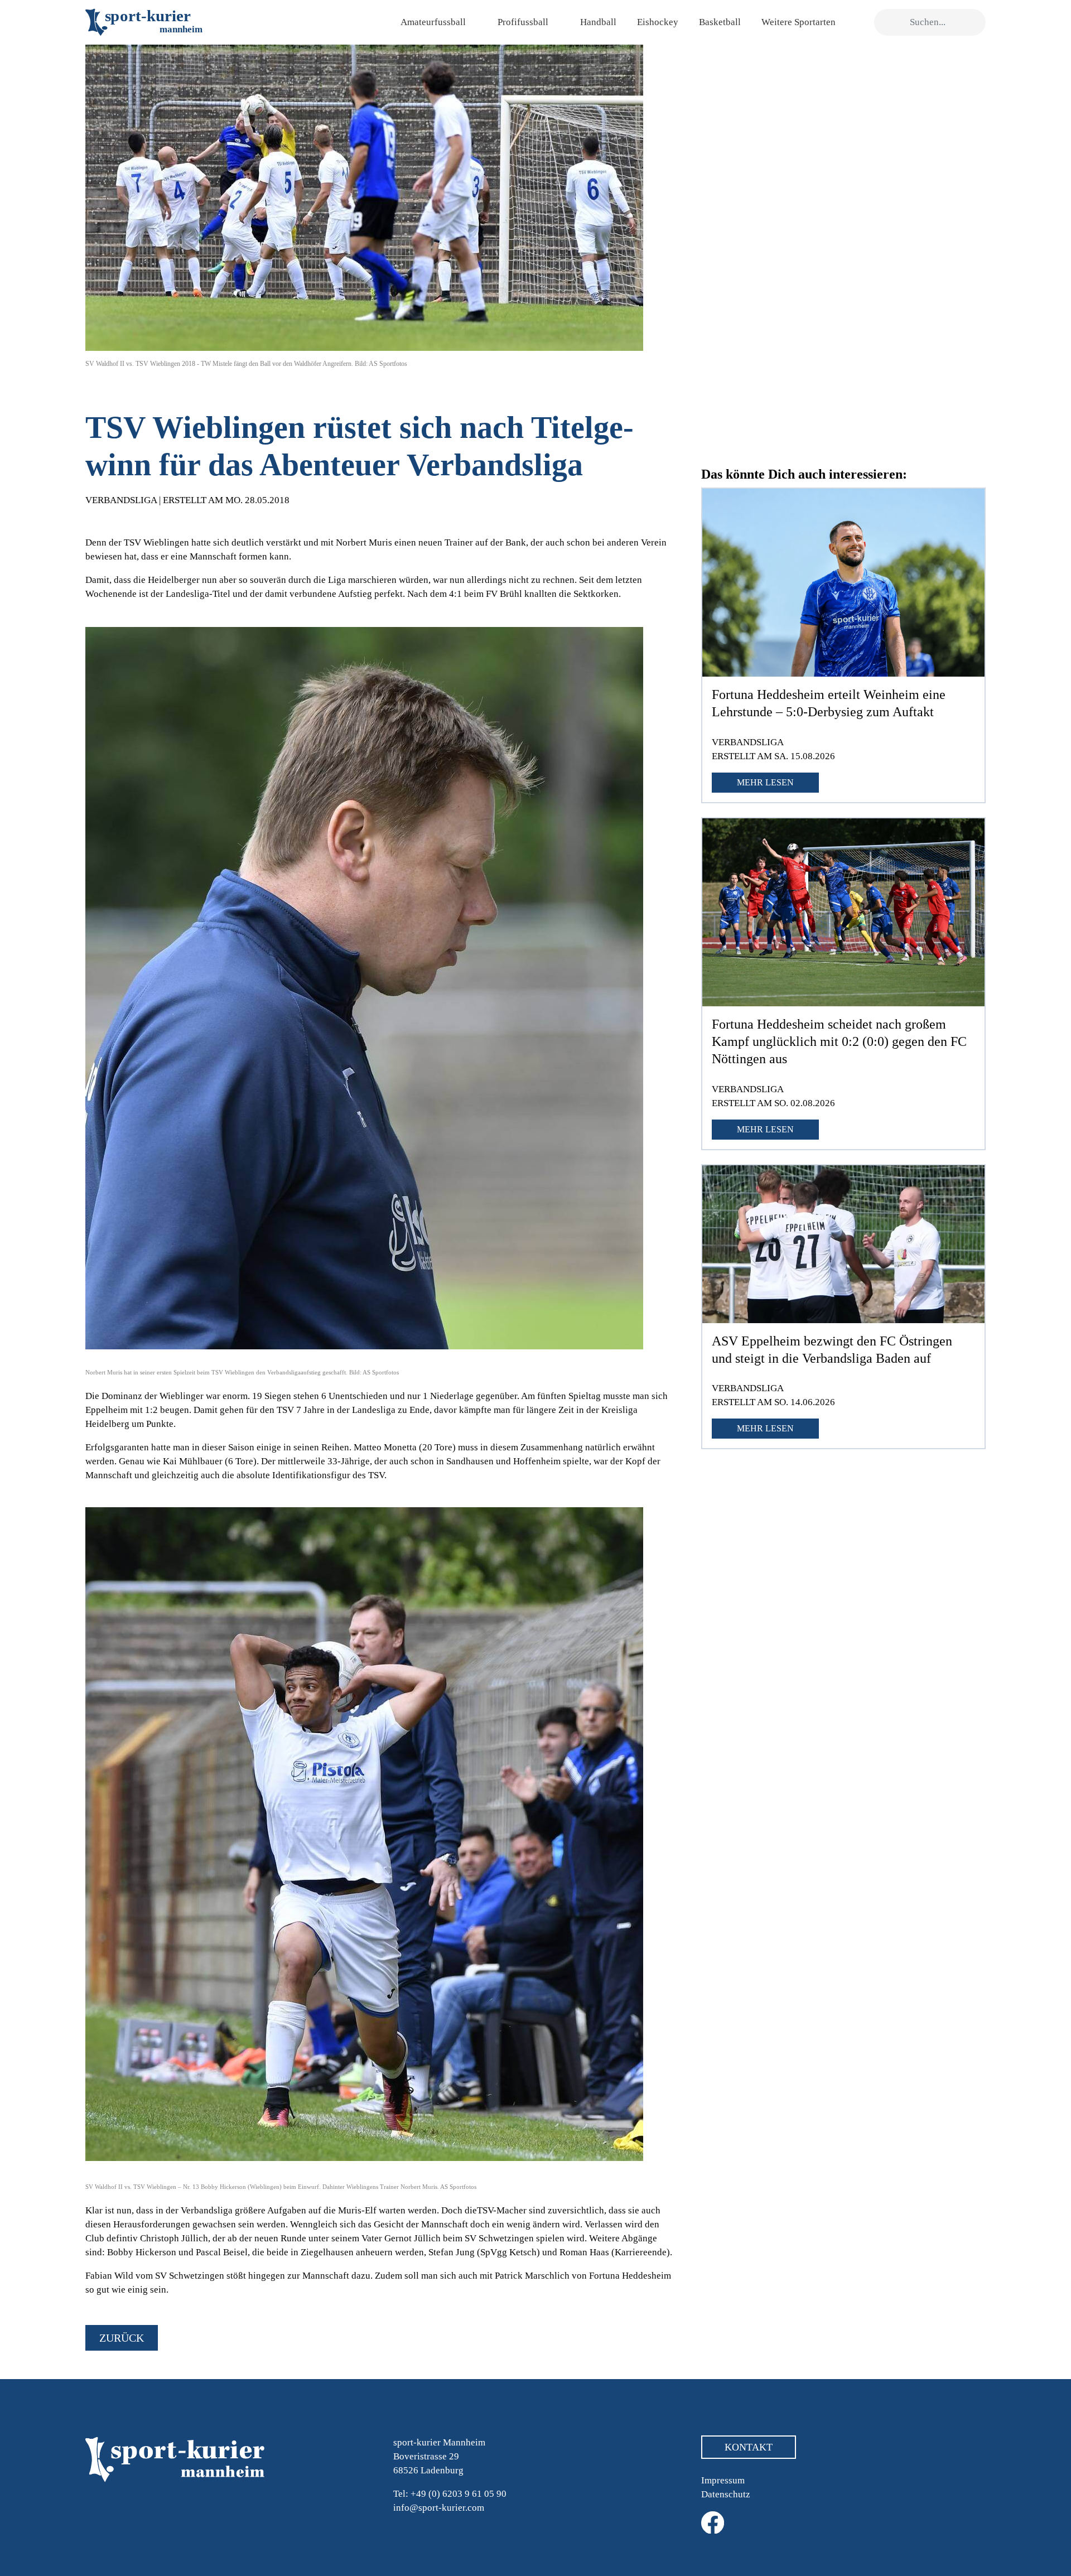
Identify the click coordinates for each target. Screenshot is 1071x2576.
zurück (122, 2338)
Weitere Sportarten (799, 22)
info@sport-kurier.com (439, 2508)
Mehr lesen (765, 782)
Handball (598, 22)
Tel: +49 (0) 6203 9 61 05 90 (450, 2494)
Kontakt (749, 2447)
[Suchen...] (888, 23)
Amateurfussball (433, 22)
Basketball (720, 22)
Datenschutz (726, 2494)
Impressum (723, 2480)
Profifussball (523, 22)
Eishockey (658, 22)
